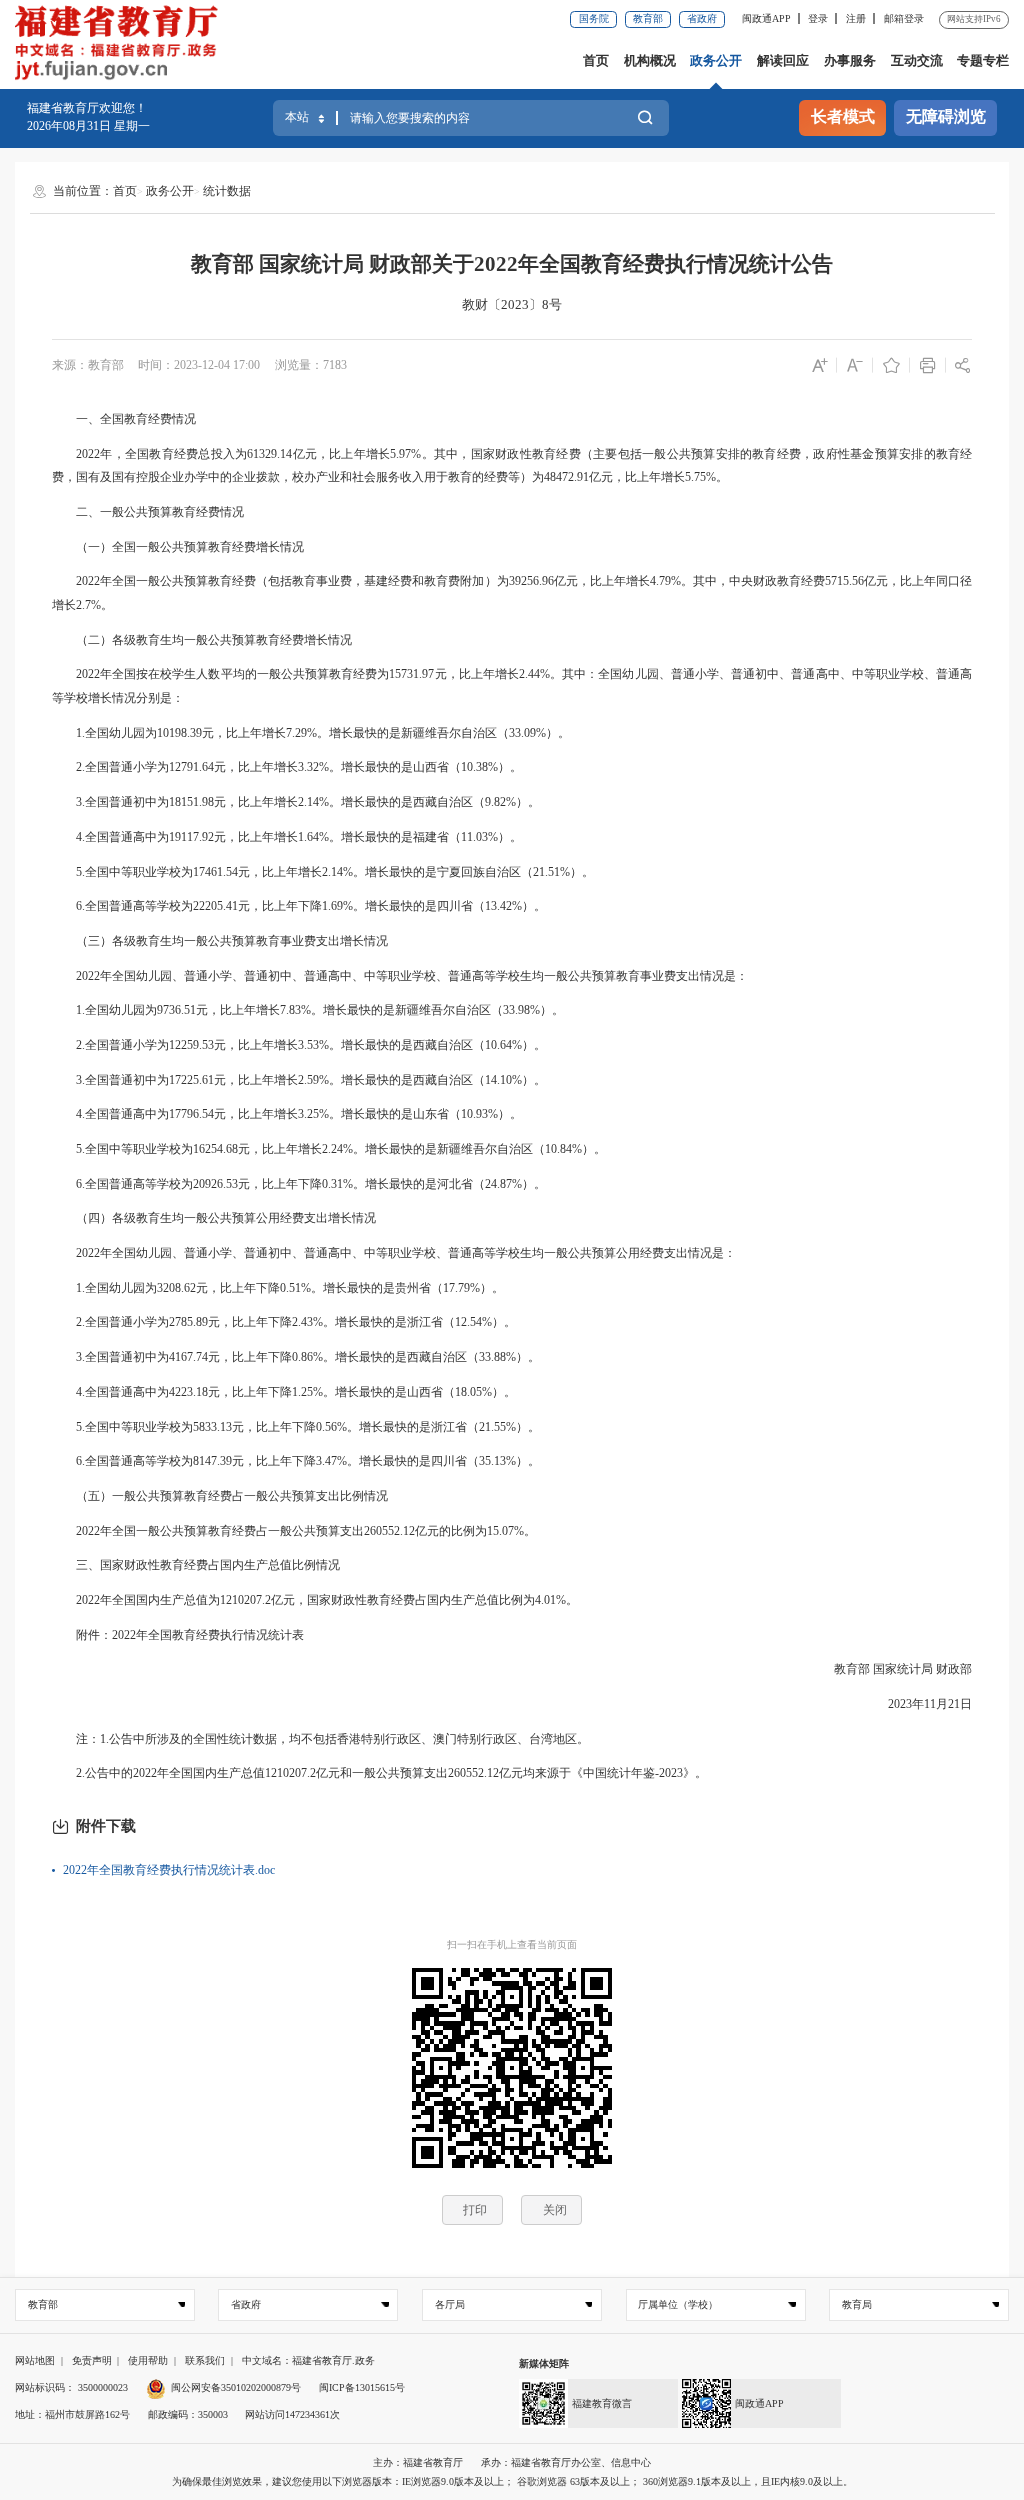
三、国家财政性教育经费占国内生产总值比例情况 (196, 1565)
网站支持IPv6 (974, 19)
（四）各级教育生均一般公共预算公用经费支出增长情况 (214, 1218)
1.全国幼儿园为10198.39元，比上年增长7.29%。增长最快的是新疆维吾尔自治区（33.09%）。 (311, 733)
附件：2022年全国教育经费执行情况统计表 (178, 1635)
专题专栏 (983, 60)
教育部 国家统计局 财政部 (891, 1669)
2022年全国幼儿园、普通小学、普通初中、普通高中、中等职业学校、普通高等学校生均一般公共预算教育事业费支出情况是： (400, 976)
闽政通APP (766, 18)
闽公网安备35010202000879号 (236, 2387)
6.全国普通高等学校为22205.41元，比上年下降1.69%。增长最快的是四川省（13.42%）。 (299, 906)
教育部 (648, 18)
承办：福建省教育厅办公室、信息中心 (566, 2462)
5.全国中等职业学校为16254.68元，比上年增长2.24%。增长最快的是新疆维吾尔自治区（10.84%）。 (329, 1149)
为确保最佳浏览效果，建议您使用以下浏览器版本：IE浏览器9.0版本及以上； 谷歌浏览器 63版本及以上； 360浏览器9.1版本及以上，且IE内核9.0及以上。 (512, 2481)
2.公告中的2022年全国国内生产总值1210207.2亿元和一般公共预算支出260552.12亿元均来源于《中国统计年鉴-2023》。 (379, 1773)
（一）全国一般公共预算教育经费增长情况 (178, 547)
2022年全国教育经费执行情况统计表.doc (169, 1870)
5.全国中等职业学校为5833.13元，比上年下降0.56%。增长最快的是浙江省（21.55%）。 (296, 1427)
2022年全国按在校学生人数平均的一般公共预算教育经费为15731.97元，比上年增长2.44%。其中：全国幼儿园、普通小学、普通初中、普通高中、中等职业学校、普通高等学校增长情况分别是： (512, 686)
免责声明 (92, 2360)
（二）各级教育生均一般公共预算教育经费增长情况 (202, 640)
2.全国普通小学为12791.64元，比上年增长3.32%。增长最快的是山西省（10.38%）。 (287, 767)
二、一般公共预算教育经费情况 (148, 512)
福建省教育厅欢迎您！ (87, 108)
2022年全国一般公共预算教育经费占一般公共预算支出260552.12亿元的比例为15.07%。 (294, 1531)
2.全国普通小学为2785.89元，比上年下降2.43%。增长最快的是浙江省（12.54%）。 (284, 1322)
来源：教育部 (88, 365)
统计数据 (227, 191)
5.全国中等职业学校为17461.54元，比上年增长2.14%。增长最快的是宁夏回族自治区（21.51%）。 (323, 872)
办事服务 (850, 60)
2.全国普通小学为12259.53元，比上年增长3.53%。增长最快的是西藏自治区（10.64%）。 (299, 1045)
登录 (818, 18)
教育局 (857, 2304)
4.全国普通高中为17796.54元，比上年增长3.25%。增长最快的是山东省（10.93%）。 (287, 1114)
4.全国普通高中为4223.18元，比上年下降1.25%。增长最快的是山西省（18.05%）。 (284, 1392)
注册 (856, 18)
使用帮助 (148, 2360)
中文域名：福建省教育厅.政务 (308, 2360)
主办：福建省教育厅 (418, 2462)
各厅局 (450, 2304)
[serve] (121, 45)
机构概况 (650, 60)
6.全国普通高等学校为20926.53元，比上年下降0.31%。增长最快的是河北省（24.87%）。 (299, 1184)
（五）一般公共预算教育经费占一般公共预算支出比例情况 (220, 1496)
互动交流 (917, 60)
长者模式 (843, 117)
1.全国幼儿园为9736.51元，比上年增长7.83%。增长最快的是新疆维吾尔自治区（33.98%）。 (308, 1010)
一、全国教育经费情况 (124, 419)
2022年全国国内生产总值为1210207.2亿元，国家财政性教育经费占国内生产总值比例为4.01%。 (315, 1600)
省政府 (702, 18)
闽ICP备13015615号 (362, 2387)
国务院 (594, 18)
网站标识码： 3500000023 (71, 2387)
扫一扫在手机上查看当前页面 (512, 1944)
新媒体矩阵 (544, 2363)
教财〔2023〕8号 (512, 304)
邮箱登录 (904, 18)
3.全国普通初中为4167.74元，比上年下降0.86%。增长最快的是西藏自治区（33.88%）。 (296, 1357)
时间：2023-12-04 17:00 (199, 365)
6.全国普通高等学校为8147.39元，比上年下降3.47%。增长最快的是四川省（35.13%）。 (296, 1461)
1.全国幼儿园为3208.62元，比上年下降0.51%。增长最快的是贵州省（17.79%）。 (278, 1288)
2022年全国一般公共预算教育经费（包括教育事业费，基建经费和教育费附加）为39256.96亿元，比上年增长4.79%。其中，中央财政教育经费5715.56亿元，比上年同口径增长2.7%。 (512, 593)
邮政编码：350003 (188, 2414)
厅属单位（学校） (678, 2304)
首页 (596, 60)
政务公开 (716, 60)
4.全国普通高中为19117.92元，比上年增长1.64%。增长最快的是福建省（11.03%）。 (287, 837)
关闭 (555, 2210)
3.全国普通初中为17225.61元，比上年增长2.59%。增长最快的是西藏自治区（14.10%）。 (299, 1080)
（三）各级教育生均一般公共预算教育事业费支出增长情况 (220, 941)
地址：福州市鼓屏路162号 (72, 2414)
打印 (475, 2210)
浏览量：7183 (311, 365)
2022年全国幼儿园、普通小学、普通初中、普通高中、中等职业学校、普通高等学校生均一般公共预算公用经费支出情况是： (394, 1253)
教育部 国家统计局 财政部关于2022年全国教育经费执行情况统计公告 (512, 264)
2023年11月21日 (918, 1704)
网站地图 (35, 2360)
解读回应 (783, 60)
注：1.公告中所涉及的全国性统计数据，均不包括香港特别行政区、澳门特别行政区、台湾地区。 (320, 1739)
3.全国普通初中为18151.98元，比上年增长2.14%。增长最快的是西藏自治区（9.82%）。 (296, 802)
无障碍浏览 (946, 117)
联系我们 (205, 2360)
